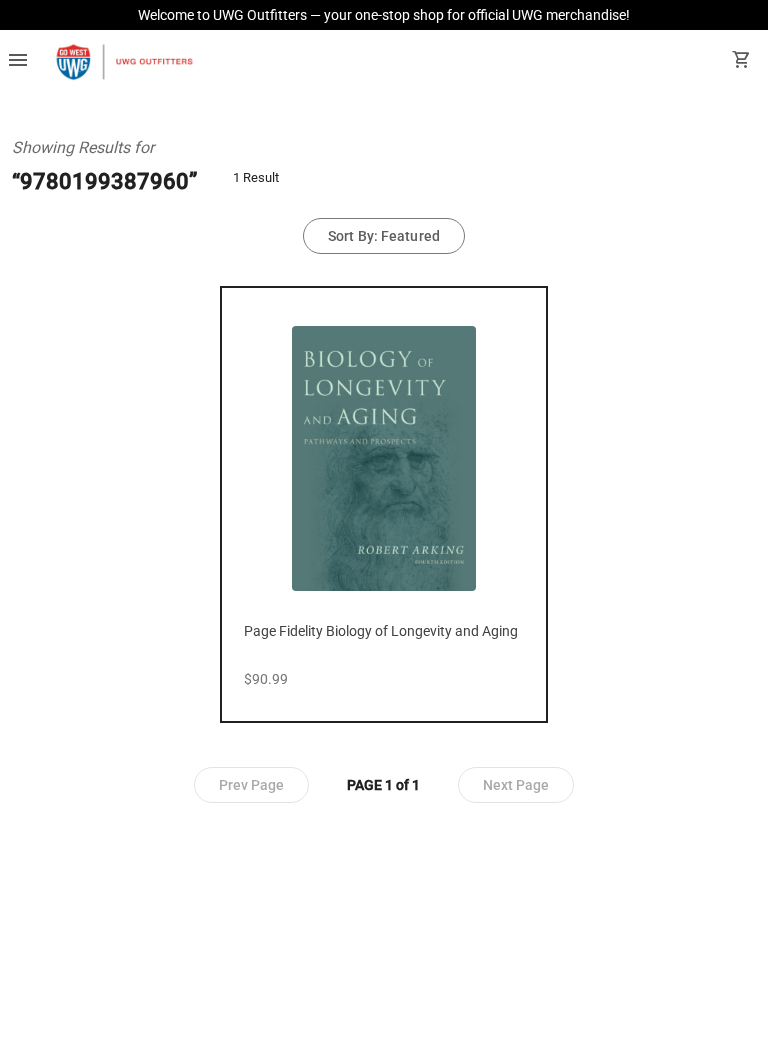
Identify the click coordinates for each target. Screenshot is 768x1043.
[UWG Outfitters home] (124, 62)
